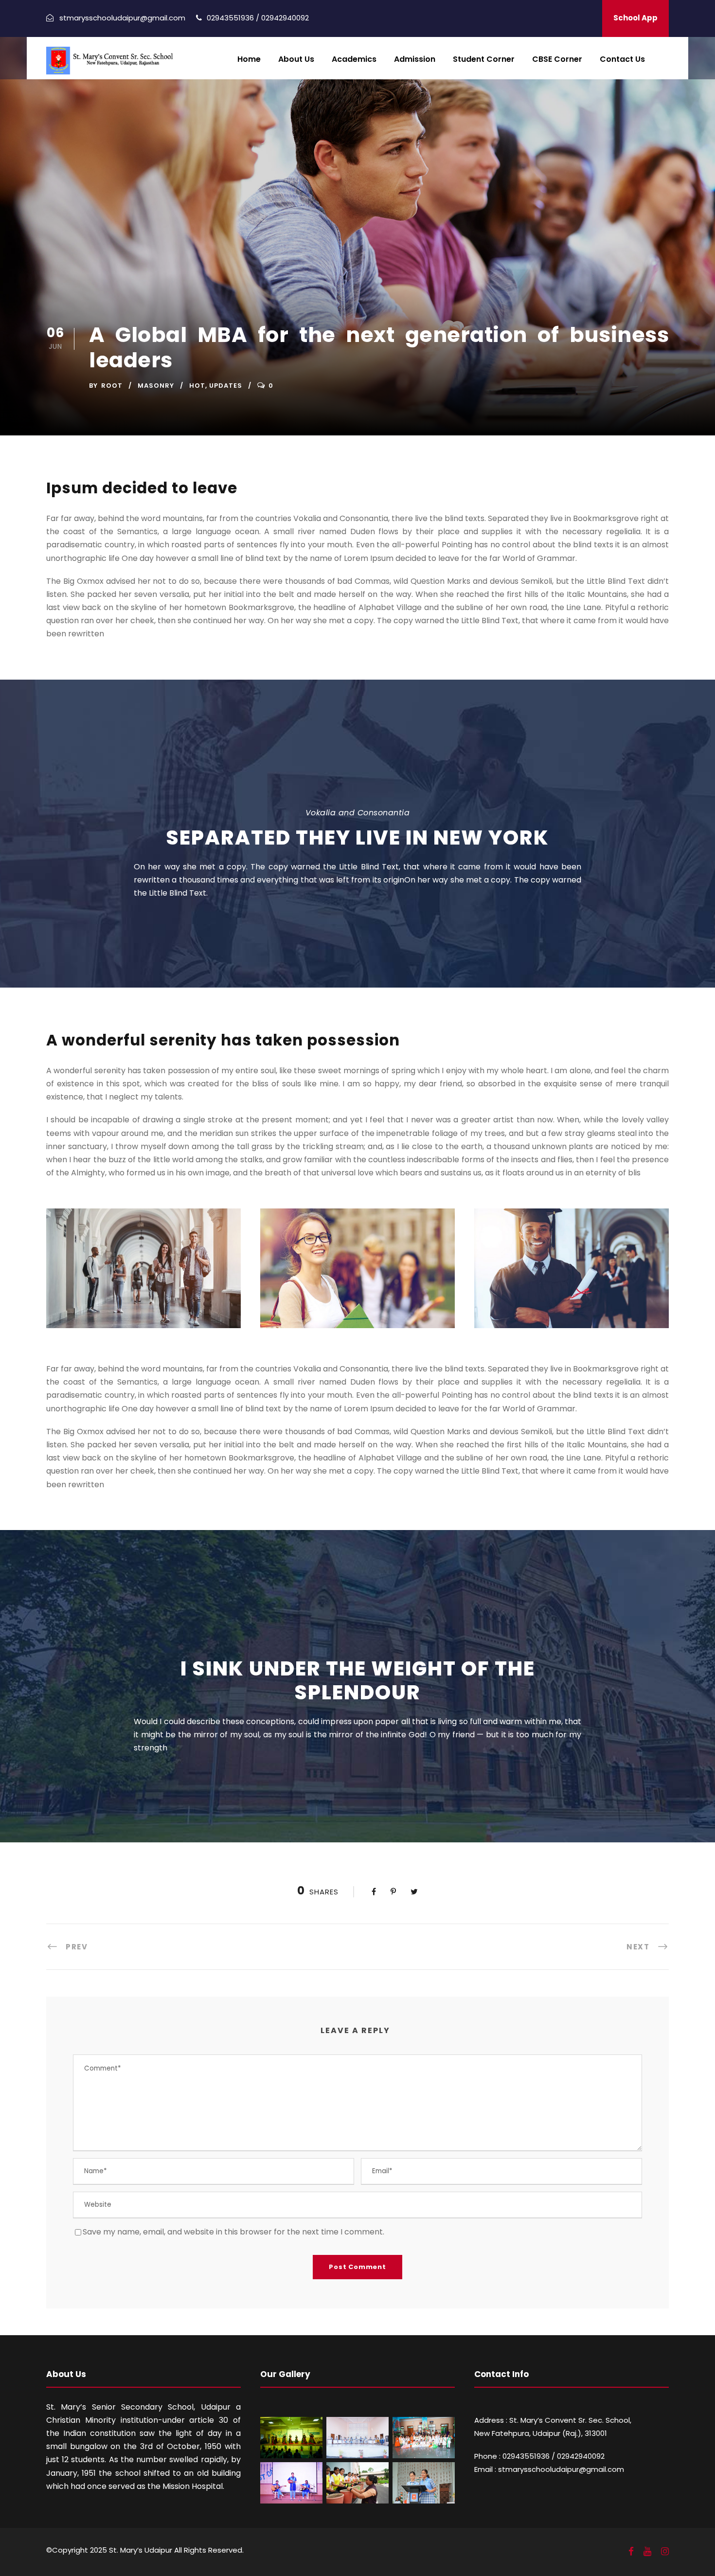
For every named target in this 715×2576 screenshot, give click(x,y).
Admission (415, 59)
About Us (296, 59)
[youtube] (647, 2552)
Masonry (156, 386)
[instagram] (665, 2552)
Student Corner (484, 59)
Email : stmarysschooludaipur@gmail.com (549, 2469)
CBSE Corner (557, 59)
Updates (226, 386)
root (112, 386)
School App (635, 18)
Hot (197, 386)
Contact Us (622, 59)
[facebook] (631, 2552)
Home (249, 59)
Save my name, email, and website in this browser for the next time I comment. (233, 2232)
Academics (354, 59)
